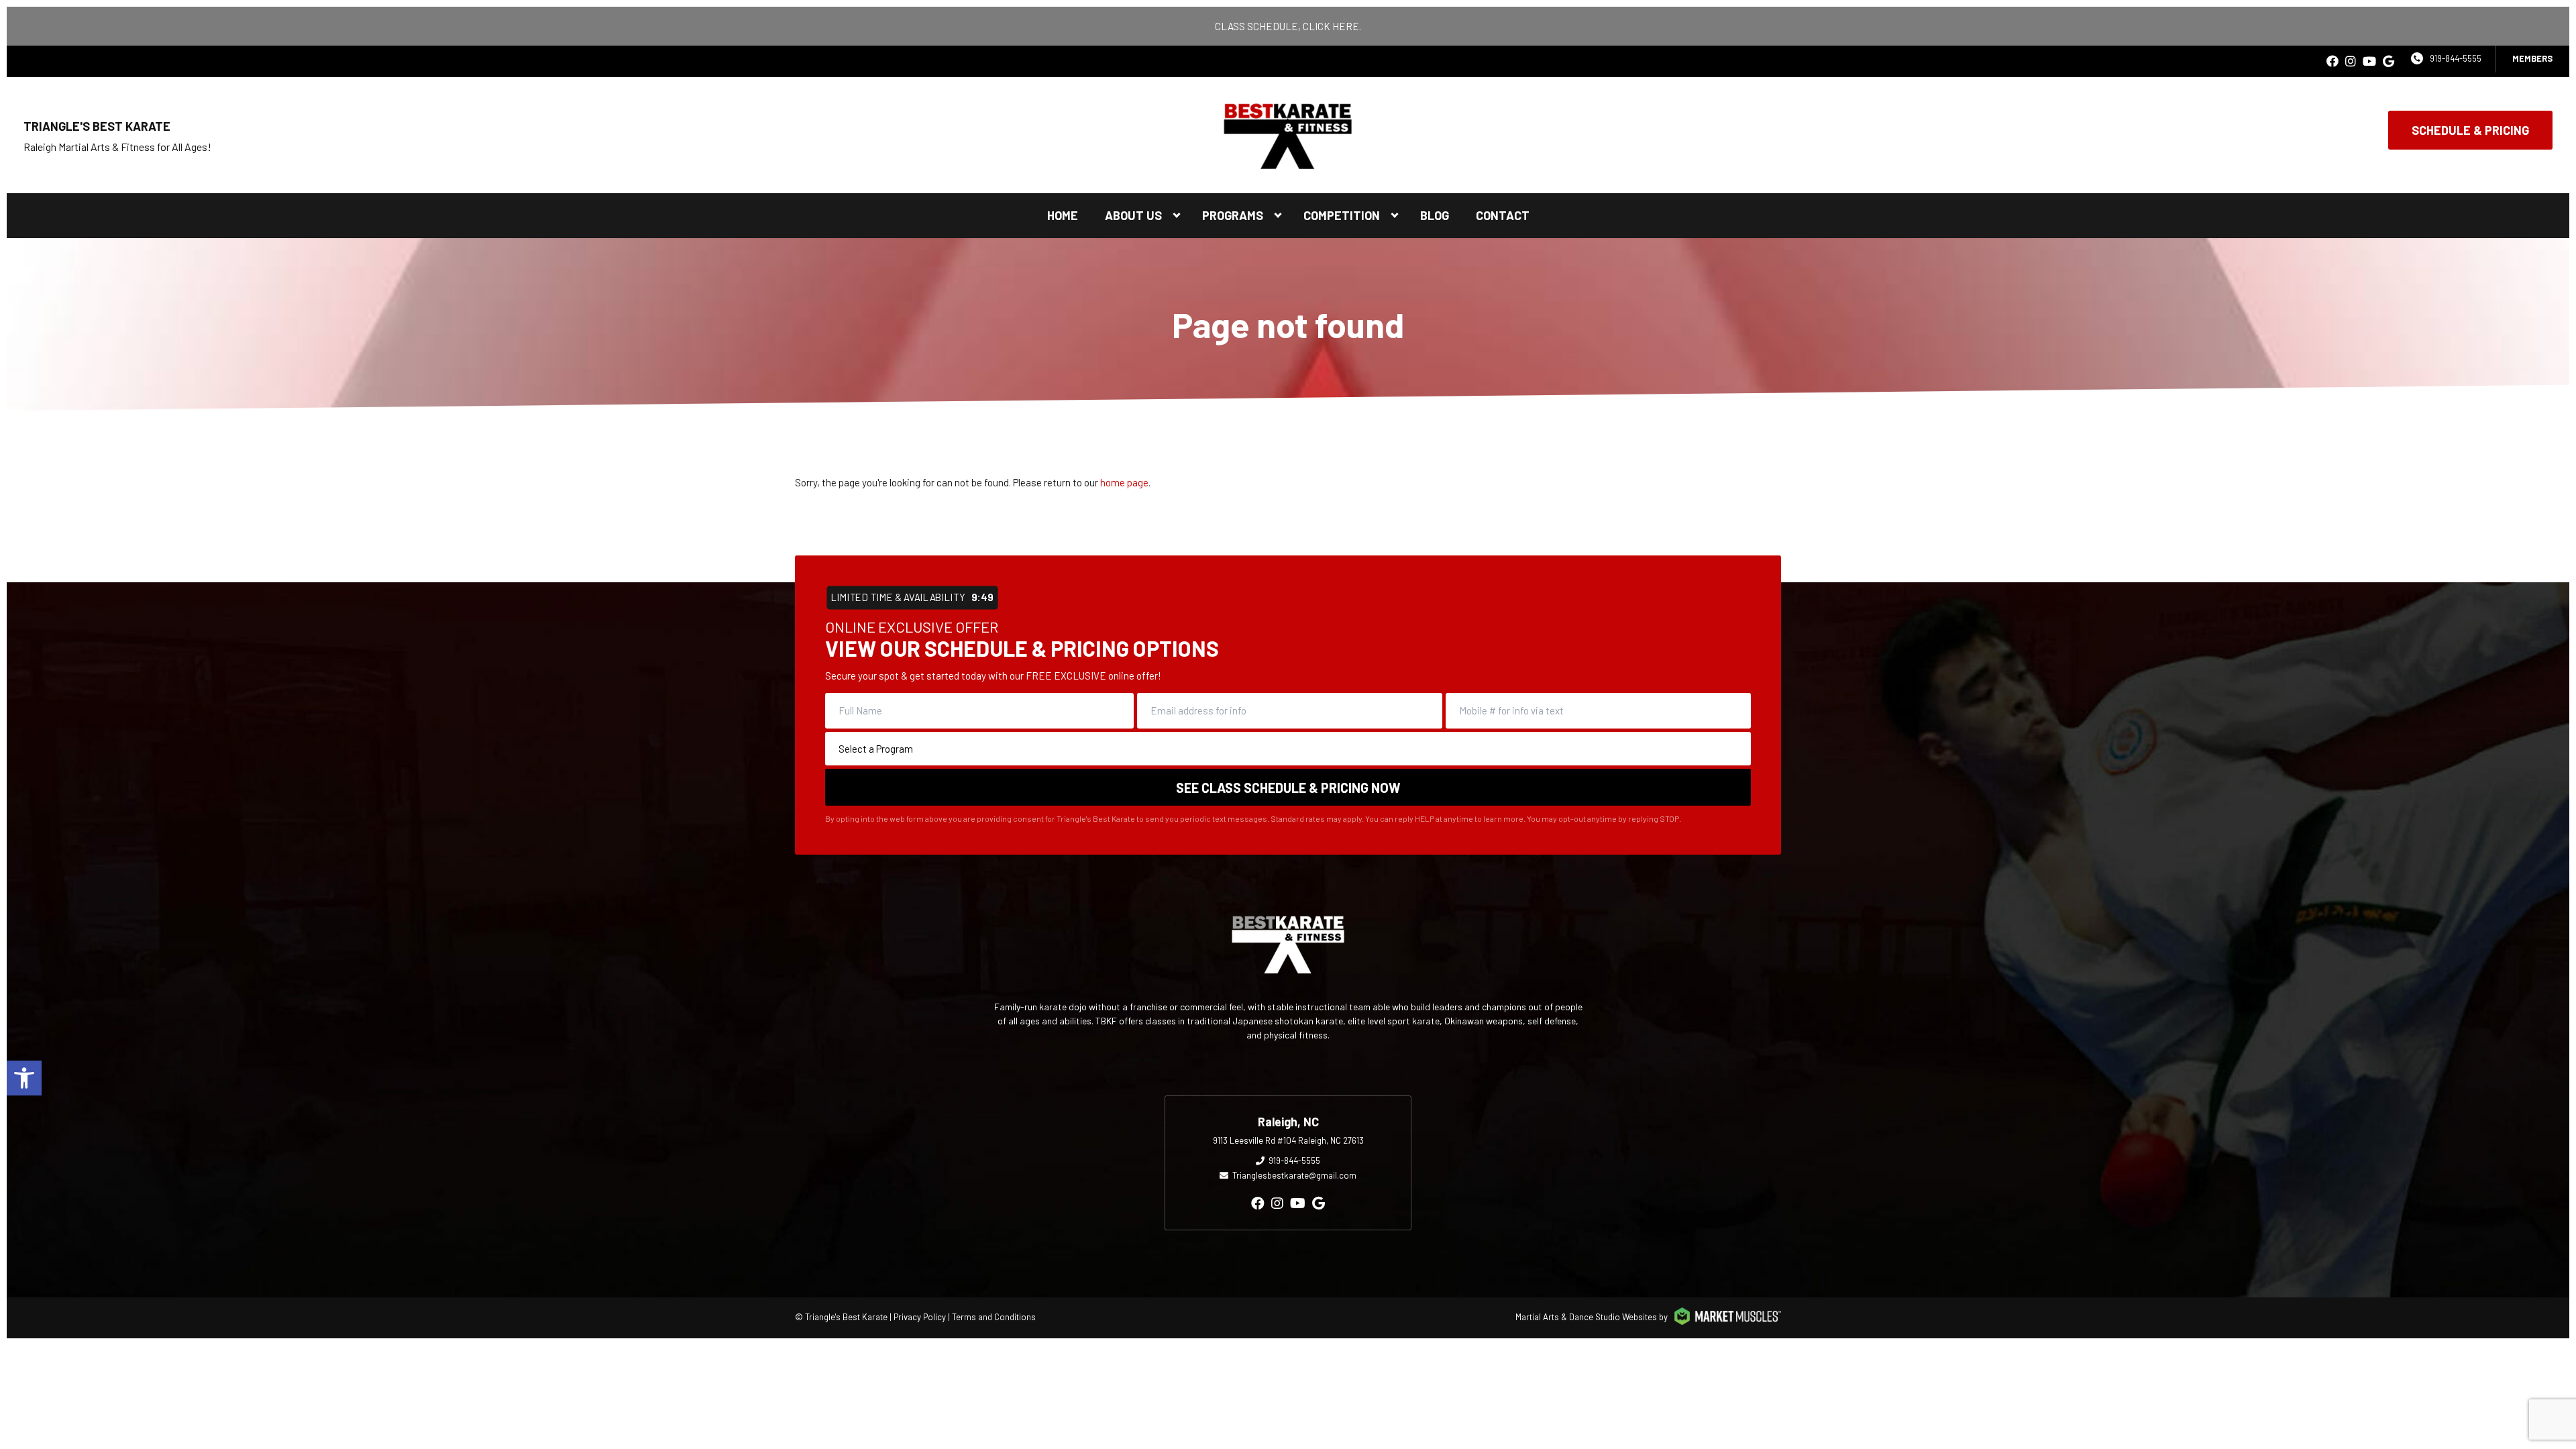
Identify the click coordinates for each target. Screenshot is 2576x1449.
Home (1063, 215)
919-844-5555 (2456, 58)
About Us (1133, 215)
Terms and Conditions (994, 1317)
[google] (2389, 61)
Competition (1342, 215)
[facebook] (2332, 61)
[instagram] (2351, 61)
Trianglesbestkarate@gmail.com (1294, 1175)
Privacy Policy (920, 1317)
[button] (24, 1078)
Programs (1233, 215)
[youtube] (2369, 61)
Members (2532, 58)
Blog (1435, 215)
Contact (1503, 215)
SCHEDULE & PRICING (2470, 130)
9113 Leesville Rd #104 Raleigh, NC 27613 (1288, 1140)
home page (1124, 482)
